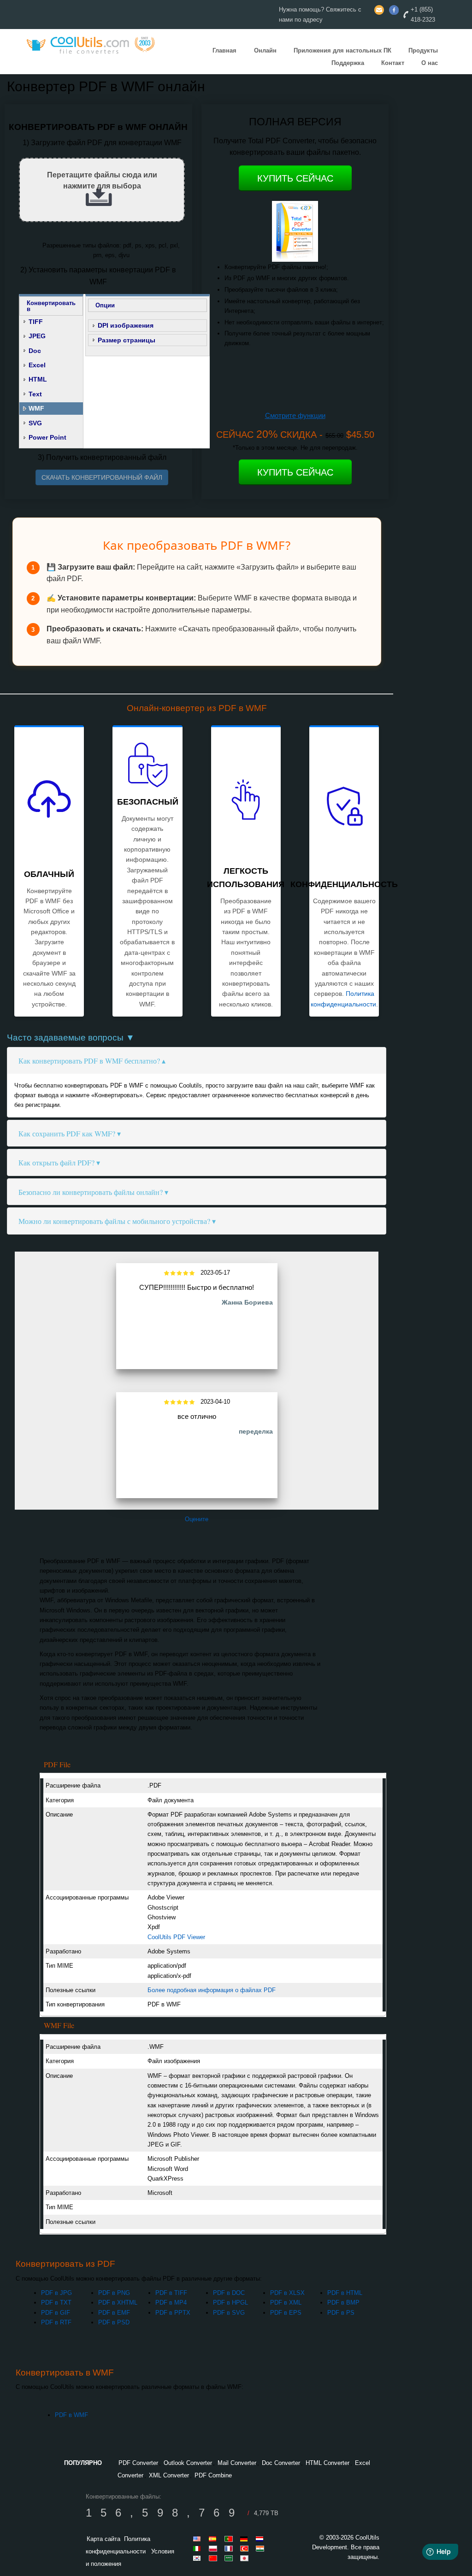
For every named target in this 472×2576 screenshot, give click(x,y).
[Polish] (214, 2548)
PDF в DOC (229, 2293)
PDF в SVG (229, 2313)
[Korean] (199, 2558)
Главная (224, 50)
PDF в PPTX (173, 2313)
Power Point (47, 437)
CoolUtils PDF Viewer (176, 1937)
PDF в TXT (56, 2303)
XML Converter (169, 2475)
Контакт (393, 63)
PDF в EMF (114, 2313)
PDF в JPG (56, 2293)
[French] (230, 2548)
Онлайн (265, 50)
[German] (246, 2539)
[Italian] (199, 2548)
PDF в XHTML (118, 2303)
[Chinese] (214, 2558)
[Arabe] (230, 2558)
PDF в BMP (343, 2303)
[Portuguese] (230, 2539)
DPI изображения (126, 325)
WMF (36, 408)
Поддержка (348, 63)
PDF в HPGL (230, 2303)
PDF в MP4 (171, 2303)
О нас (430, 63)
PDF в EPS (286, 2313)
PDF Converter (138, 2463)
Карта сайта (103, 2539)
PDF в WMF (71, 2415)
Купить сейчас (295, 178)
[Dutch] (261, 2539)
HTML (38, 379)
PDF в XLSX (287, 2293)
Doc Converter (281, 2463)
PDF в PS (341, 2313)
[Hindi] (261, 2548)
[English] (199, 2539)
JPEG (37, 336)
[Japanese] (246, 2558)
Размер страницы (127, 340)
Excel (37, 365)
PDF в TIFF (171, 2293)
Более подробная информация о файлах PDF (212, 1990)
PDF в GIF (56, 2313)
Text (35, 394)
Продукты (423, 50)
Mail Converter (237, 2463)
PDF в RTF (56, 2322)
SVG (35, 423)
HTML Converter (327, 2463)
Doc (35, 351)
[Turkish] (246, 2548)
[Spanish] (214, 2539)
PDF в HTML (345, 2293)
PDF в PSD (114, 2322)
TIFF (36, 322)
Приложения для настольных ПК (342, 50)
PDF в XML (286, 2303)
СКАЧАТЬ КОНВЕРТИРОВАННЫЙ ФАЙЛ (102, 477)
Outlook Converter (188, 2463)
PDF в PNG (114, 2293)
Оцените (197, 1519)
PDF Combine (213, 2475)
